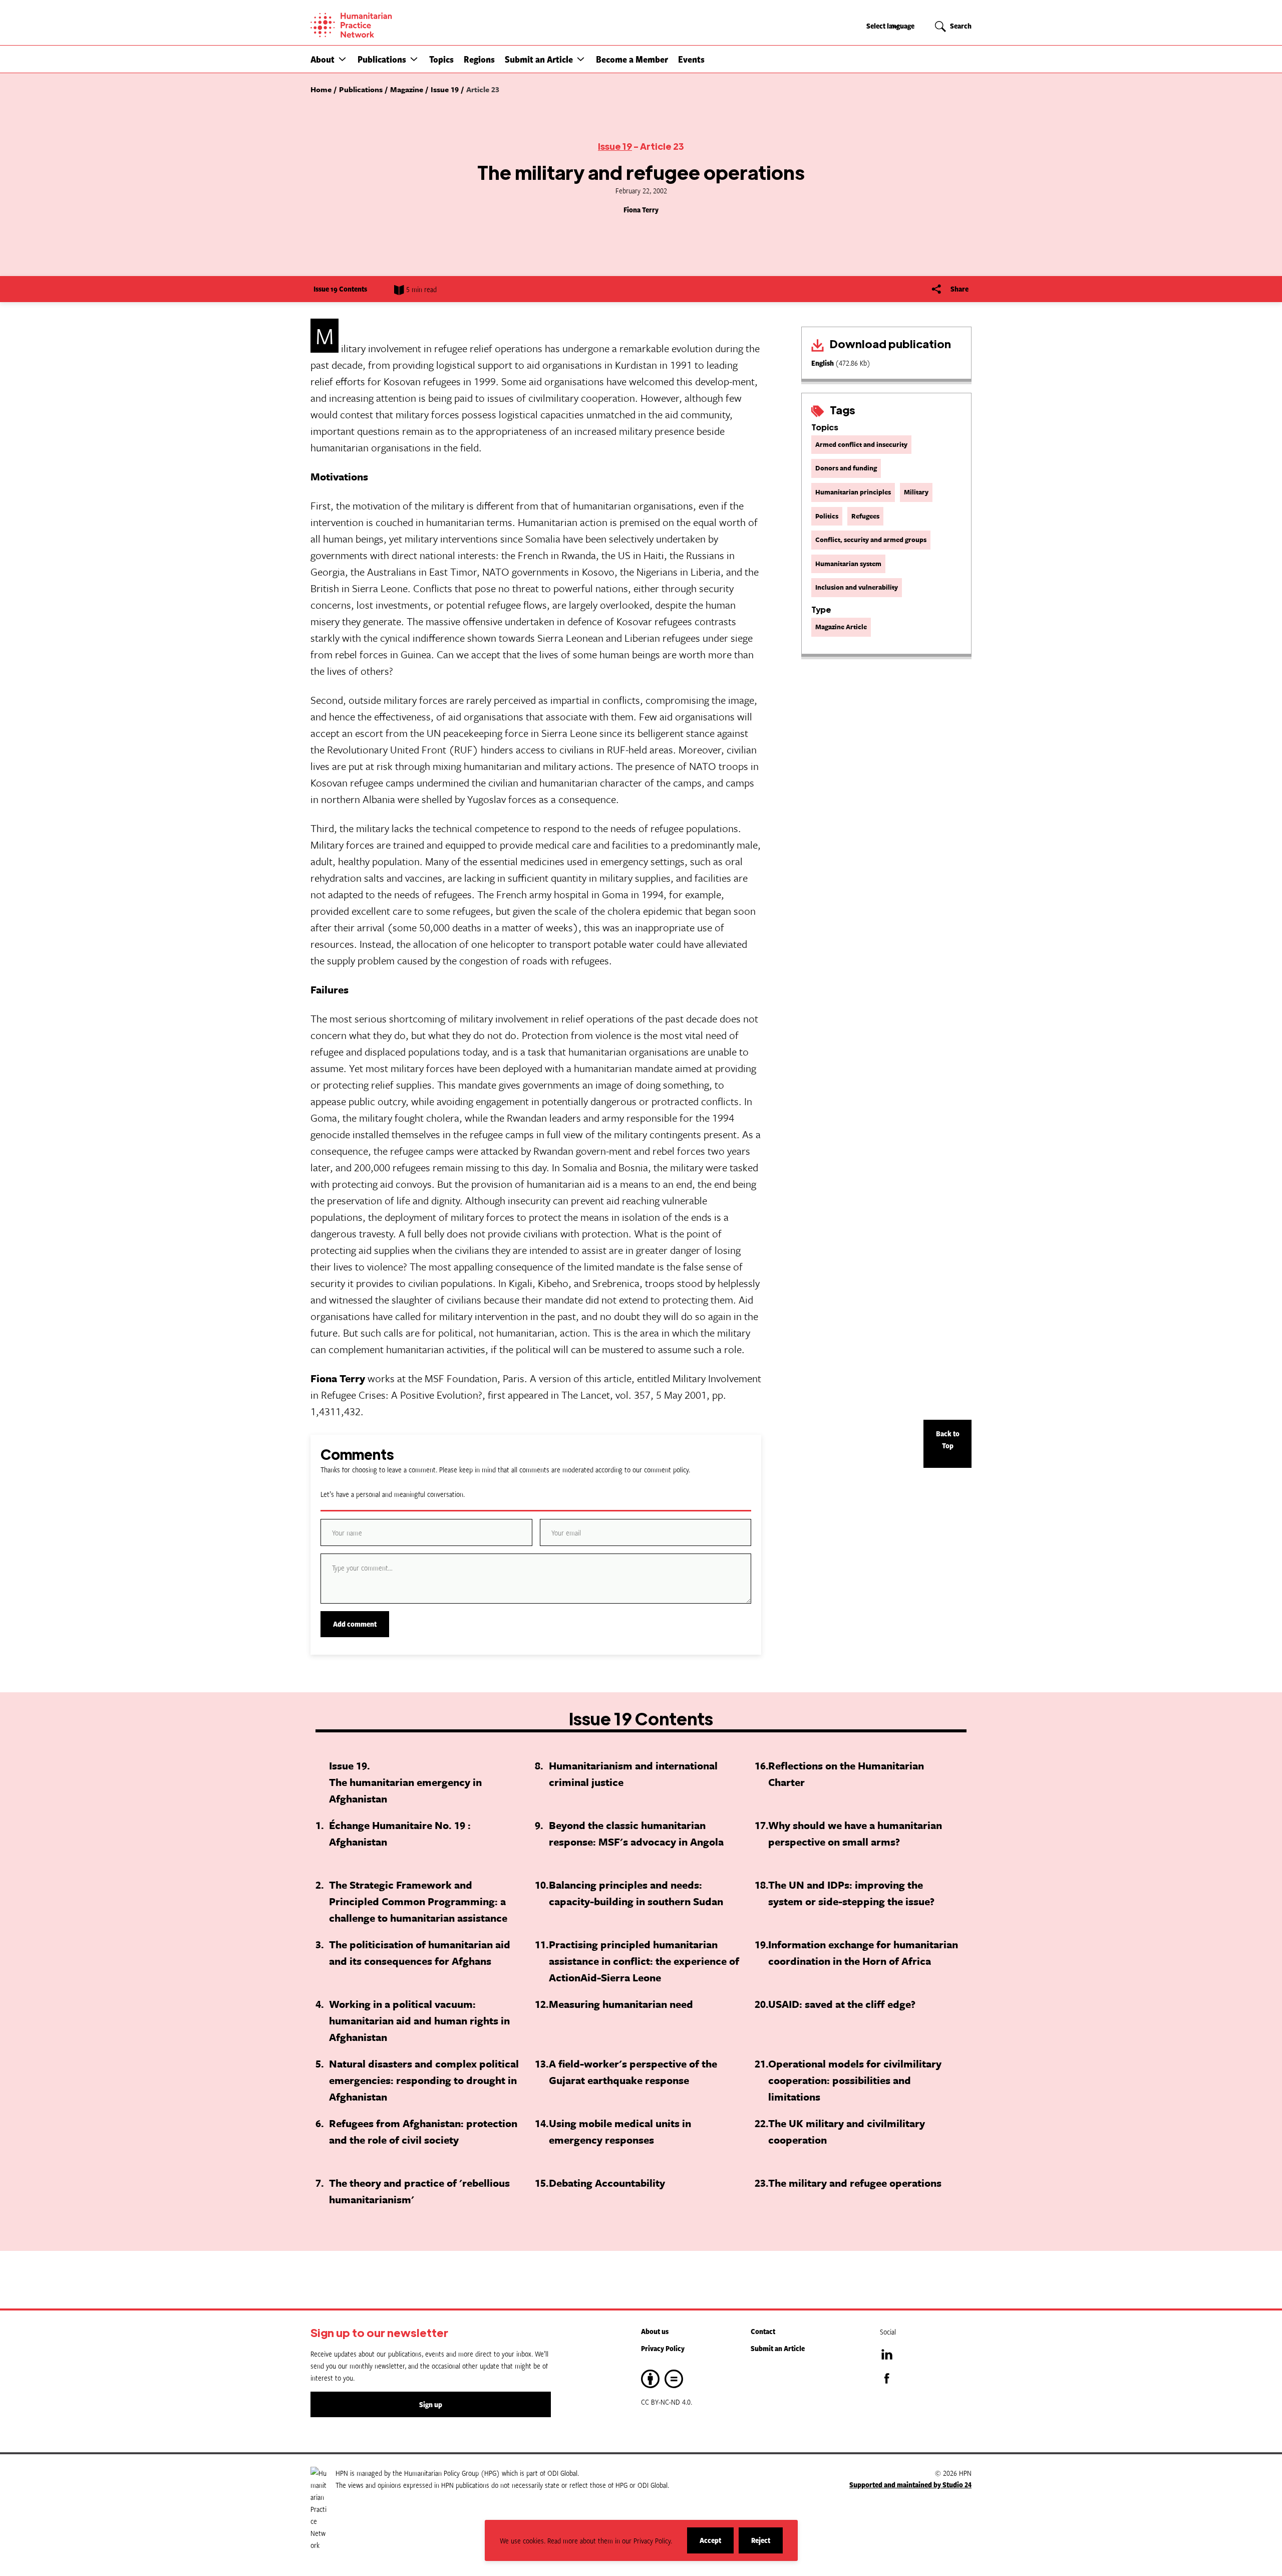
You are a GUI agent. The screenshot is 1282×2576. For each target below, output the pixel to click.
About (323, 59)
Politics (827, 516)
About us (655, 2331)
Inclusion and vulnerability (857, 587)
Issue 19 (615, 146)
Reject (767, 2544)
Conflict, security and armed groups (871, 540)
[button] (342, 59)
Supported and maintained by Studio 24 (910, 2485)
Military (916, 492)
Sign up (431, 2404)
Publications (382, 59)
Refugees (865, 516)
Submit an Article (539, 59)
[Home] (386, 25)
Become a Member (632, 59)
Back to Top (948, 1440)
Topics (441, 59)
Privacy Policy (663, 2348)
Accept (717, 2544)
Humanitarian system (848, 564)
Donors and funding (846, 468)
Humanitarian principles (853, 492)
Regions (479, 59)
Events (691, 59)
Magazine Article (841, 627)
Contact (763, 2331)
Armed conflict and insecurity (861, 444)
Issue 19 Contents (340, 289)
